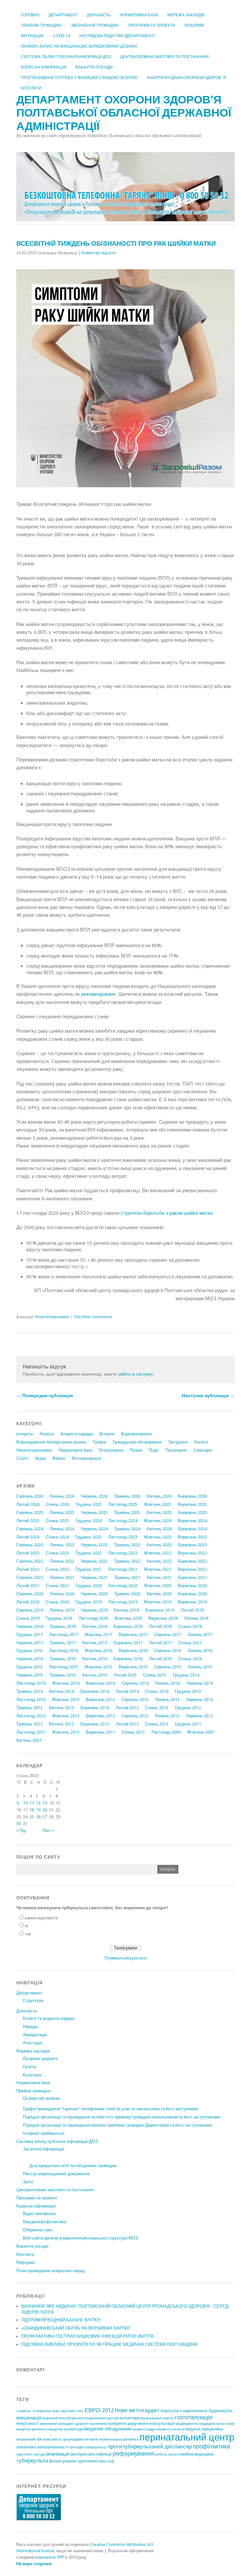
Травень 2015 (63, 1675)
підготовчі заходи (31, 2454)
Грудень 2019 (89, 1602)
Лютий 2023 (28, 1553)
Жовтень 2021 (158, 1569)
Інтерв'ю (25, 1434)
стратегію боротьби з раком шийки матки (167, 1213)
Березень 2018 (128, 1626)
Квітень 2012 (61, 1724)
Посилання (176, 1450)
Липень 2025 (62, 1513)
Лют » (48, 1830)
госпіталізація (194, 2417)
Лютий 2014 (127, 1691)
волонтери (130, 2418)
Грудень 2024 (89, 1521)
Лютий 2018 (160, 1626)
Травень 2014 (29, 1691)
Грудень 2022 (89, 1553)
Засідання (178, 1442)
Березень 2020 (192, 1594)
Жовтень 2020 (158, 1586)
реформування (133, 2453)
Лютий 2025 (28, 1521)
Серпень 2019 (30, 1610)
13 (45, 1803)
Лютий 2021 (28, 1586)
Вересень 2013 (100, 1700)
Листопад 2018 (93, 1618)
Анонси (47, 1434)
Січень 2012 (157, 1724)
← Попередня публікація (45, 1396)
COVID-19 (61, 36)
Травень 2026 (127, 1496)
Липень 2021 (62, 1577)
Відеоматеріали (136, 1434)
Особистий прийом (41, 2098)
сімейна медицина (196, 2454)
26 (38, 1817)
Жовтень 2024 (158, 1521)
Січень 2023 (57, 1553)
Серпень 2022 (30, 1561)
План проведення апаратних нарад (50, 2271)
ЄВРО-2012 (99, 2410)
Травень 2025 (127, 1513)
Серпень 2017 (168, 1635)
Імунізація (32, 36)
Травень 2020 (127, 1594)
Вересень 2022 (192, 1553)
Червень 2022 (94, 1561)
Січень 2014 (157, 1691)
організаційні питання (80, 2439)
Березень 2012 (95, 1724)
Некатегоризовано (52, 1317)
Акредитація (35, 2035)
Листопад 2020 (123, 1586)
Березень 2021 (192, 1577)
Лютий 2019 (192, 1610)
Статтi (22, 1458)
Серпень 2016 (168, 1651)
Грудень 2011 (188, 1724)
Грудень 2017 (29, 1635)
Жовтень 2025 (158, 1504)
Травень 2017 (63, 1643)
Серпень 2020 (30, 1594)
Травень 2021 (127, 1577)
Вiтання (107, 1434)
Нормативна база (139, 15)
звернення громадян (57, 2424)
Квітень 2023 (159, 1545)
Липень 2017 (200, 1635)
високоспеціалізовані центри (95, 2418)
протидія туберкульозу (88, 2447)
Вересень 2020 (192, 1586)
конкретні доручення (128, 2423)
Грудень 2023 (89, 1537)
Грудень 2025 (89, 1504)
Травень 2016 (63, 1659)
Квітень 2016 (95, 1659)
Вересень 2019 (192, 1602)
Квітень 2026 (159, 1496)
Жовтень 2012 (66, 1716)
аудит (152, 2410)
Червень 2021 (94, 1577)
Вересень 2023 (192, 1537)
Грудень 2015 (29, 1667)
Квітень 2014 (61, 1691)
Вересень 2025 (192, 1504)
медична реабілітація (66, 2429)
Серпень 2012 (135, 1716)
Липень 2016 (200, 1651)
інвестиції (106, 2461)
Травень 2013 (29, 1708)
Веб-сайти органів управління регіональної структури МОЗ (80, 2238)
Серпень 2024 (30, 1529)
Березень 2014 (95, 1691)
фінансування (63, 2461)
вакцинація (29, 2418)
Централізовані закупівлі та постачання (164, 57)
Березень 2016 (128, 1659)
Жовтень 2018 (128, 1618)
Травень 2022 (127, 1561)
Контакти (31, 88)
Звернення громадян (95, 25)
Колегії (201, 1442)
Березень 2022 (192, 1561)
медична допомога (32, 2429)
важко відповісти (41, 1918)
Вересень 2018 (163, 1618)
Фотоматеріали (86, 1458)
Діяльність (99, 15)
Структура (33, 2000)
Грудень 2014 (186, 1675)
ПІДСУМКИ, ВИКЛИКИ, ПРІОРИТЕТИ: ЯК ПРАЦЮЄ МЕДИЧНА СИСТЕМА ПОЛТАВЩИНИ (109, 2344)
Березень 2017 (128, 1643)
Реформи (194, 25)
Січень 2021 (57, 1586)
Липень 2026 (62, 1496)
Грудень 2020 (89, 1586)
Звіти (28, 2182)
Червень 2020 (94, 1594)
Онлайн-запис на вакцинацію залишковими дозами (79, 46)
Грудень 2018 (59, 1618)
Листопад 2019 (123, 1602)
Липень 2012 (167, 1716)
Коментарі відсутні (99, 253)
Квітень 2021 (159, 1577)
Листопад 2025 (123, 1504)
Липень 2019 (62, 1610)
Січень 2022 (57, 1569)
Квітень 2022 (159, 1561)
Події (154, 1450)
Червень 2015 (30, 1675)
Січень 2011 (133, 1732)
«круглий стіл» (72, 2411)
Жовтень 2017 (98, 1635)
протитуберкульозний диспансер (150, 2446)
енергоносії (27, 2423)
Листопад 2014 (31, 1683)
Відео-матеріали (39, 2214)
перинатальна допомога (119, 2439)
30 (19, 1824)
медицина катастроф (217, 2424)
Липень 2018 (196, 1618)
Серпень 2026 (30, 1496)
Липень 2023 (62, 1545)
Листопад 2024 (123, 1521)
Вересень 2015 (133, 1667)
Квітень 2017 (95, 1643)
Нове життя (129, 2410)
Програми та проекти (151, 25)
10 (25, 1803)
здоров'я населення (91, 2424)
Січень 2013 (157, 1708)
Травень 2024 (127, 1529)
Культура (32, 2075)
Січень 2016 (190, 1659)
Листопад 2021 (123, 1569)
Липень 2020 (62, 1594)
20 (45, 1810)
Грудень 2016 (29, 1651)
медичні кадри (144, 2429)
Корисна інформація (44, 67)
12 (38, 1803)
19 (38, 1810)
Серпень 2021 (30, 1577)
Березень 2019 (160, 1610)
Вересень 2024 (192, 1521)
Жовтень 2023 (158, 1537)
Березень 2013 (95, 1708)
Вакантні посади (94, 67)
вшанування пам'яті (157, 2418)
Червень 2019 (94, 1610)
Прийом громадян (41, 25)
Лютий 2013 (127, 1708)
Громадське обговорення (137, 1442)
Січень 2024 (57, 1537)
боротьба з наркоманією (184, 2411)
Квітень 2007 (29, 1740)
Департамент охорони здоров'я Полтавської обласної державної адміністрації (124, 113)
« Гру (21, 1830)
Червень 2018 (30, 1626)
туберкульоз (32, 2460)
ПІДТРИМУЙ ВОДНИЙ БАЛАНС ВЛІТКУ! (61, 2320)
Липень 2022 (62, 1561)
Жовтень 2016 (98, 1651)
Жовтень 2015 (98, 1667)
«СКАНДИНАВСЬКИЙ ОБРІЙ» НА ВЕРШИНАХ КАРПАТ (76, 2328)
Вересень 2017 (133, 1635)
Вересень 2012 (100, 1716)
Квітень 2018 (95, 1626)
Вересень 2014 (100, 1683)
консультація (162, 2423)
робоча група (166, 2454)
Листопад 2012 (31, 1716)
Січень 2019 (28, 1618)
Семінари (203, 1450)
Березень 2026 (192, 1496)
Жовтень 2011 (66, 1732)
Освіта (29, 2067)
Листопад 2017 (64, 1635)
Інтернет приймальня (44, 2133)
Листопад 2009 (166, 1732)
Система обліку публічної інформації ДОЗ (66, 57)
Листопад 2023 (123, 1537)
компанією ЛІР (50, 2557)
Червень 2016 (30, 1659)
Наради (30, 2027)
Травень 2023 (127, 1545)
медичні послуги (170, 2429)
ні (26, 1926)
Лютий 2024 (28, 1537)
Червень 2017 (30, 1643)
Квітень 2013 (61, 1708)
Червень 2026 (94, 1496)
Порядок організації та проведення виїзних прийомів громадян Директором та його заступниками (117, 2125)
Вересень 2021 (192, 1569)
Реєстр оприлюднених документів (56, 2174)
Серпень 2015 (168, 1667)
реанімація (58, 2454)
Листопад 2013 (31, 1700)
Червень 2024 (94, 1529)
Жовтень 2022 (158, 1553)
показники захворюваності (42, 2447)
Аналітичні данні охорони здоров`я (186, 78)
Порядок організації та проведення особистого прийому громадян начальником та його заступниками (122, 2117)
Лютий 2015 (125, 1675)
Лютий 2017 (160, 1643)
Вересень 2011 (100, 1732)
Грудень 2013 (188, 1691)
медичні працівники (204, 2429)
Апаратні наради (77, 1434)
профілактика (211, 2446)
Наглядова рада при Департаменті (117, 36)
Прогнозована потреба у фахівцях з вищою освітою (79, 78)
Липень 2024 (62, 1529)
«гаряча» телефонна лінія (38, 2411)
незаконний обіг (29, 2439)
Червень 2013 (199, 1700)
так (28, 1934)
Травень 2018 (63, 1626)
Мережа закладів (186, 15)
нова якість (52, 2439)
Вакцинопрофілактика (44, 2222)
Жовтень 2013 (66, 1700)
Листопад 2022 (123, 1553)
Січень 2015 (155, 1675)
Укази (40, 1458)
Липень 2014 (167, 1683)
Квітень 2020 (159, 1594)
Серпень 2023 (30, 1545)
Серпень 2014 (135, 1683)
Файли (59, 1458)
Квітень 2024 (159, 1529)
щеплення (87, 2461)
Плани (136, 1450)
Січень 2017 (190, 1643)
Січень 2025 (57, 1521)
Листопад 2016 (64, 1651)
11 (32, 1803)
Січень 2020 (57, 1602)
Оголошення (111, 1450)
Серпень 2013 (135, 1700)
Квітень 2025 (159, 1513)
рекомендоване (98, 994)
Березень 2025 (192, 1513)
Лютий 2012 (127, 1724)
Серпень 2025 (30, 1513)
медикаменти (187, 2424)
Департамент (63, 15)
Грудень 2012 (188, 1708)
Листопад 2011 (31, 1732)
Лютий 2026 (28, 1504)
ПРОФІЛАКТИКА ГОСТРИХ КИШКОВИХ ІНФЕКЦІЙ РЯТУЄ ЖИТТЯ (87, 2336)
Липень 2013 (167, 1700)
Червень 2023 (94, 1545)
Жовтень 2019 (158, 1602)
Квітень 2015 (95, 1675)
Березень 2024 (192, 1529)
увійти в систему (135, 1374)
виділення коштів (56, 2418)
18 (32, 1810)
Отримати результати (126, 1958)
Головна (30, 15)
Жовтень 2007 (201, 1732)
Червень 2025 (94, 1513)
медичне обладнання (108, 2429)
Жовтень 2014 (66, 1683)
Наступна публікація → (208, 1396)
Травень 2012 (29, 1724)
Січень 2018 (190, 1626)
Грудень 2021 (89, 1569)
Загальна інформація (44, 2149)
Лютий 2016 (160, 1659)
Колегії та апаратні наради (49, 2018)
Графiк (100, 1442)
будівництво (220, 2411)
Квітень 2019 (126, 1610)
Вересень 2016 (133, 1651)
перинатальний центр (187, 2437)
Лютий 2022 (28, 1569)
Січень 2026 (57, 1504)
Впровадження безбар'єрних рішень (51, 1442)
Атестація (33, 2043)
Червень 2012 (199, 1716)
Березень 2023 (192, 1545)
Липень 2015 (200, 1667)
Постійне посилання (93, 1317)
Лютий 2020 (28, 1602)
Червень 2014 (199, 1683)
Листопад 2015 (64, 1667)
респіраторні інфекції (91, 2454)
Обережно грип (38, 2230)
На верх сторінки (34, 2564)
